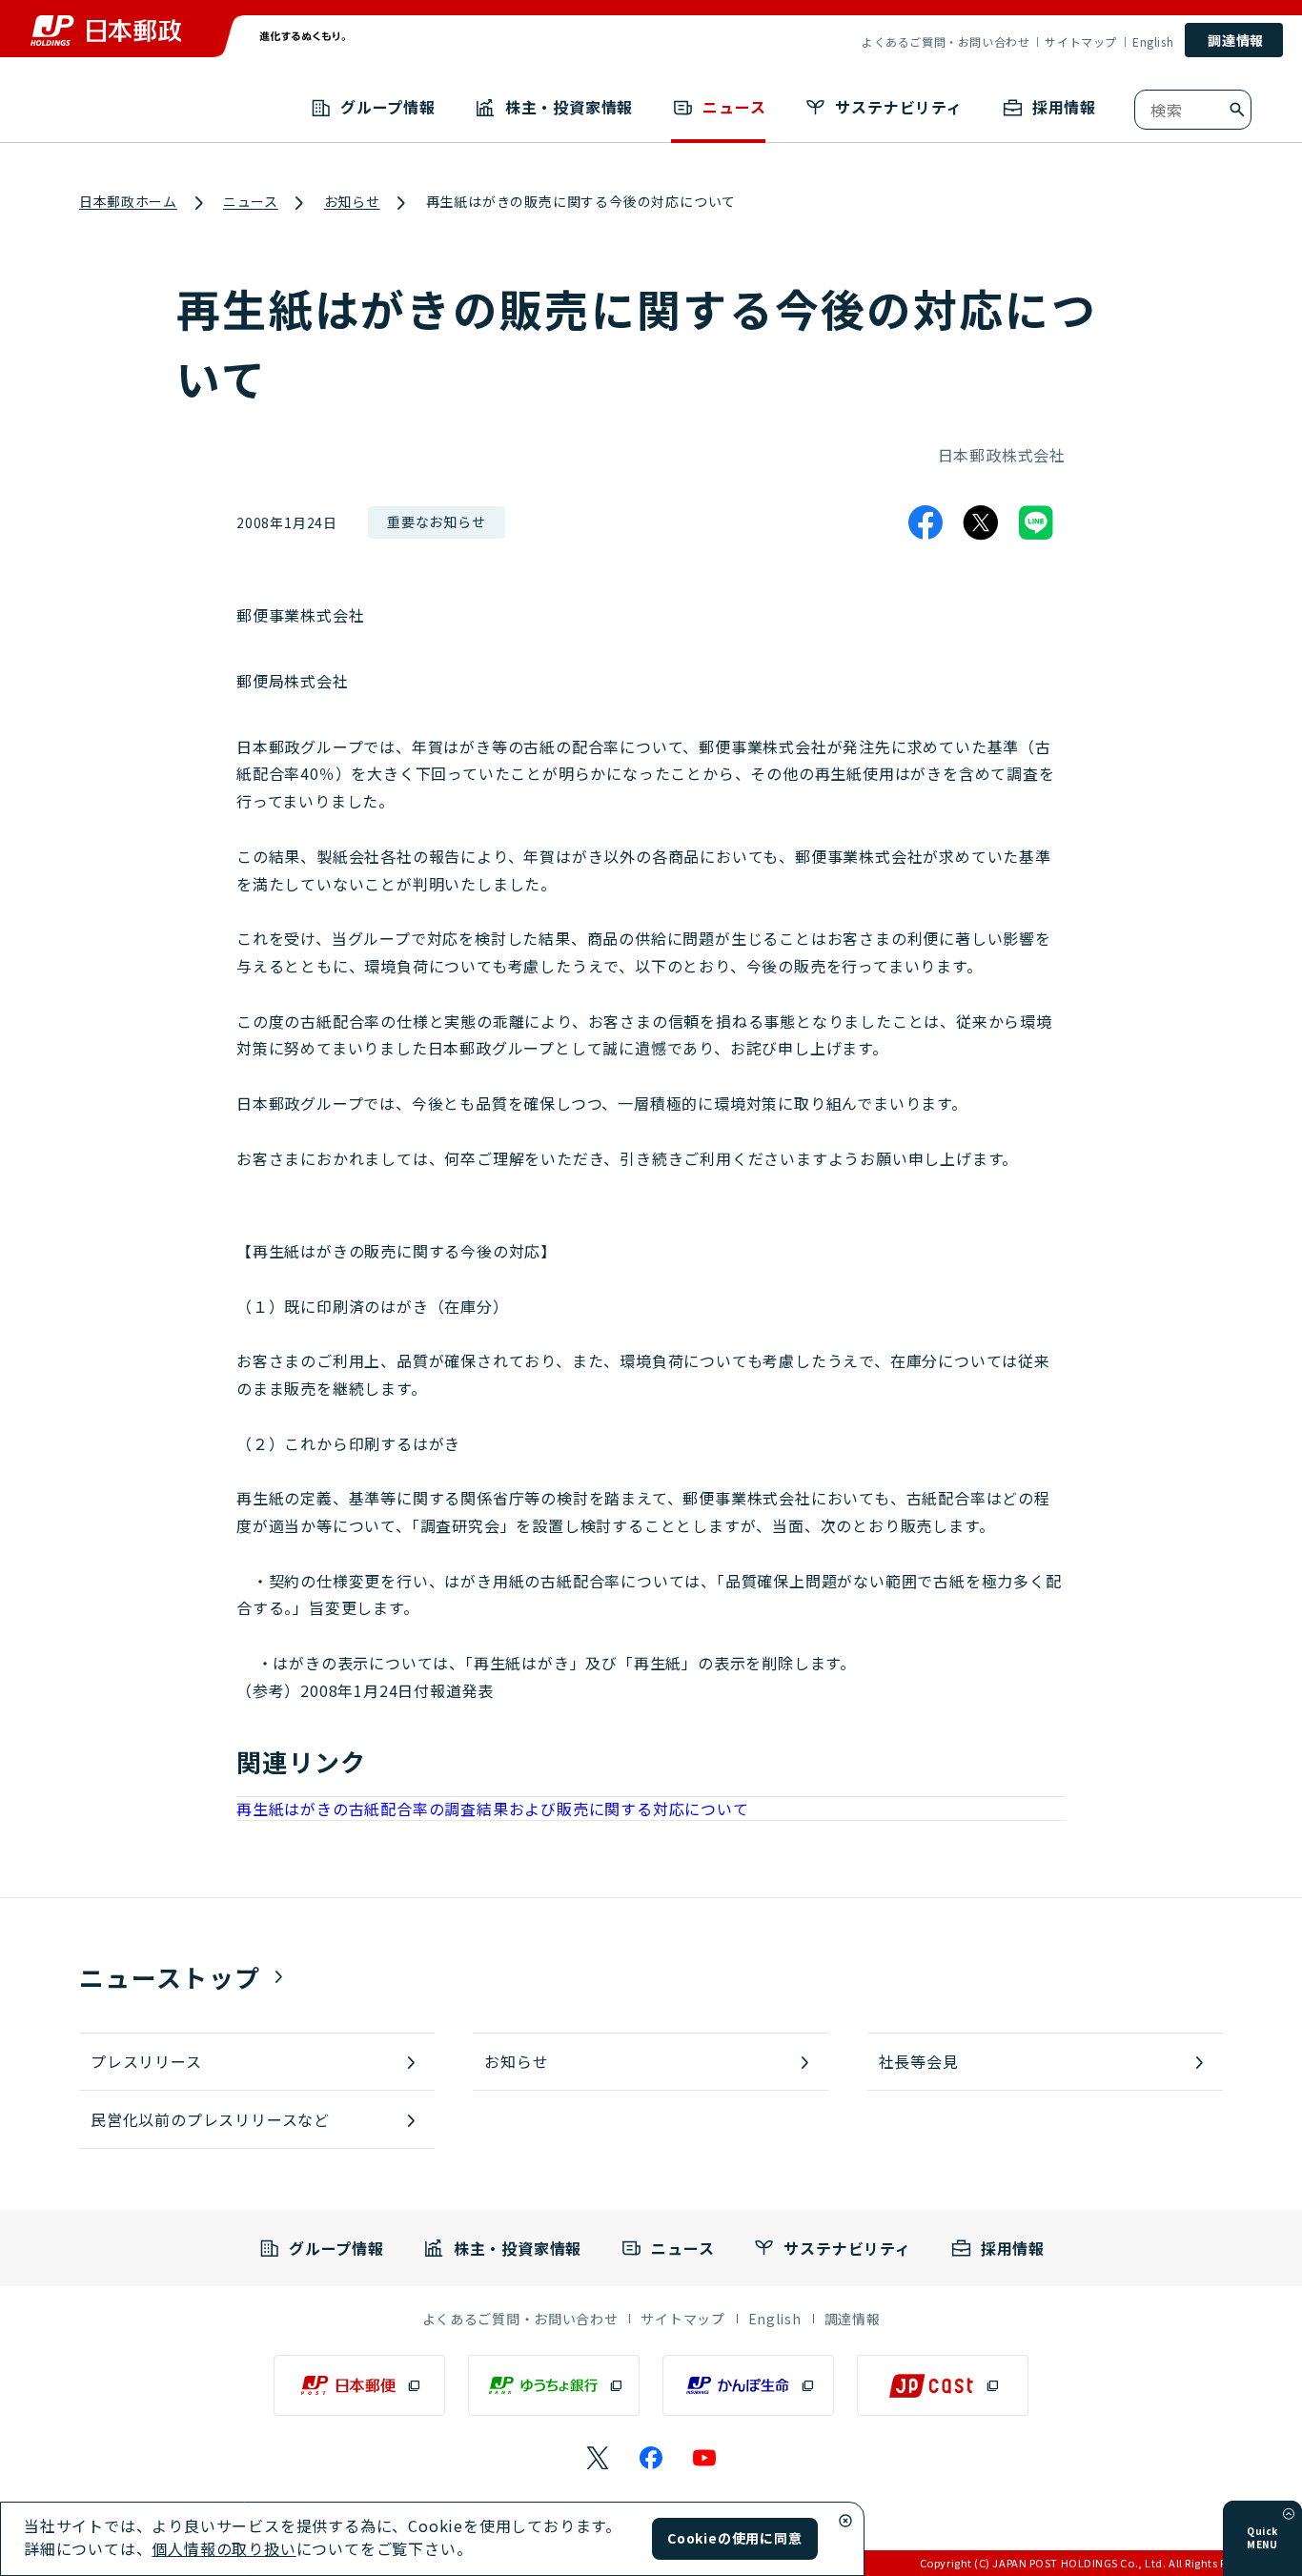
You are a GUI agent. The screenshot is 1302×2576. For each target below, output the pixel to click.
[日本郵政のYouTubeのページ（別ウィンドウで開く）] (704, 2458)
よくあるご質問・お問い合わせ (946, 42)
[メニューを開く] (1289, 2514)
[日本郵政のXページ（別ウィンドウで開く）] (598, 2458)
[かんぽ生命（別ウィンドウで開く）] (748, 2385)
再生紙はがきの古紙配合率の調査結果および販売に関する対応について (493, 1809)
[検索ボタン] (1237, 110)
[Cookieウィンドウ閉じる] (845, 2521)
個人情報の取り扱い (224, 2548)
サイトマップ (1081, 42)
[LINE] (1036, 522)
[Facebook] (926, 522)
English (1153, 42)
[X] (981, 522)
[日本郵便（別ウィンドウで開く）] (359, 2385)
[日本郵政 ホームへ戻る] (106, 31)
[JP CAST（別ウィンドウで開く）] (943, 2385)
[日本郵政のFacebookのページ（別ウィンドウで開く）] (651, 2458)
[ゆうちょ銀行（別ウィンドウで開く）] (554, 2385)
